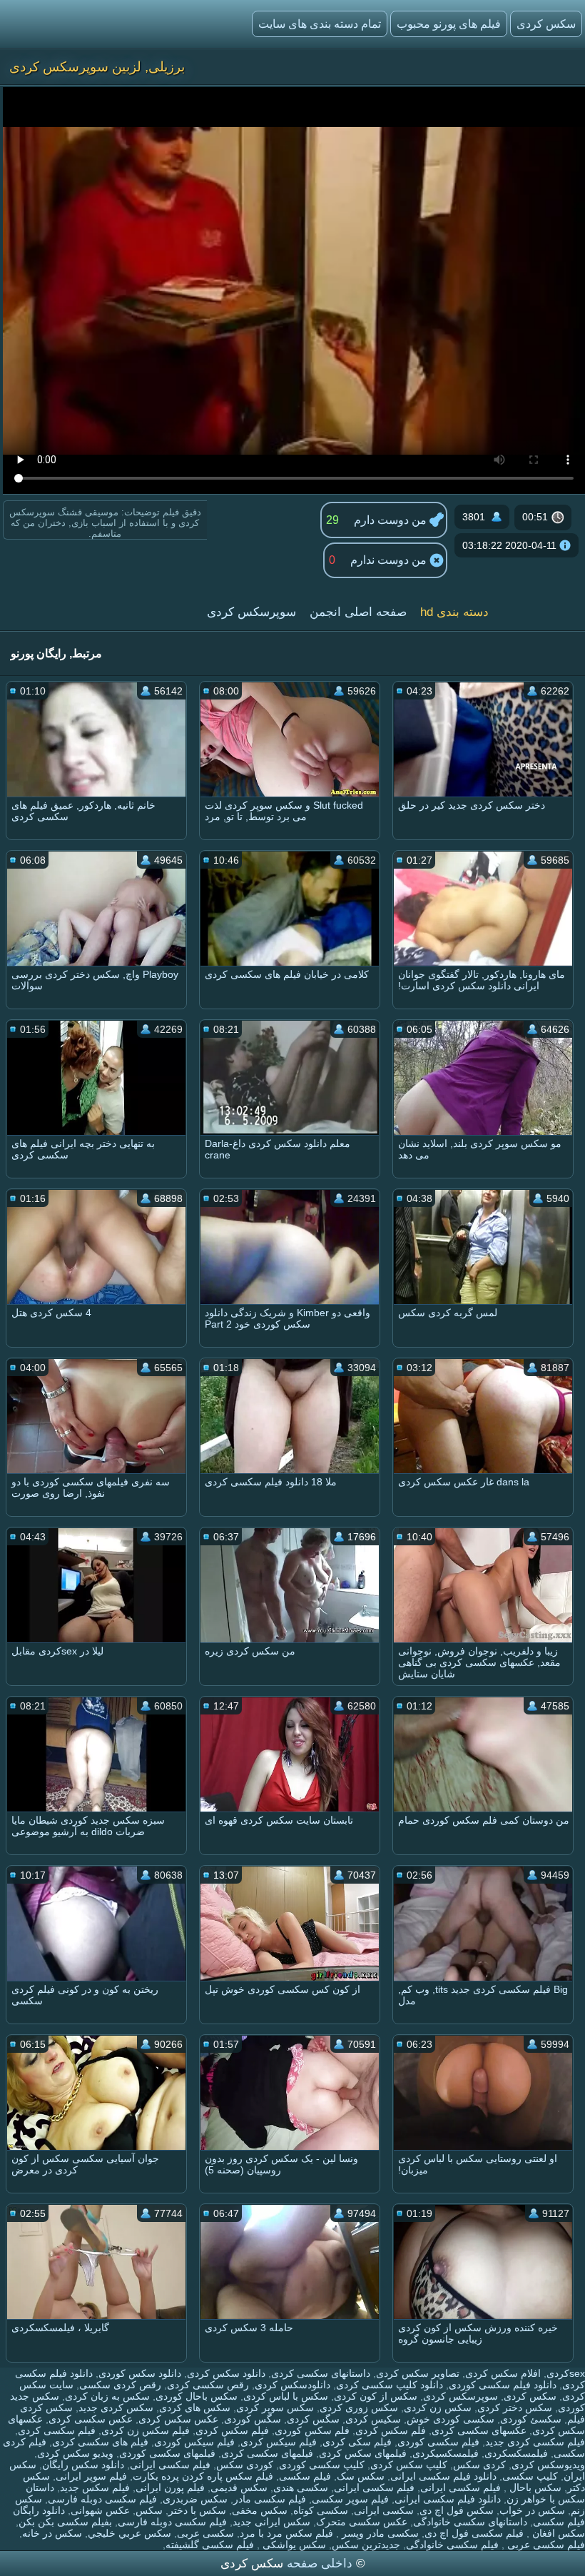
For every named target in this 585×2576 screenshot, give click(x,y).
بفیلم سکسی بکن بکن (65, 2522)
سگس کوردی (253, 2419)
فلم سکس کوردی (312, 2430)
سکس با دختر (197, 2510)
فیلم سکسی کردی (57, 2430)
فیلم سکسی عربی (545, 2545)
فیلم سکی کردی (357, 2442)
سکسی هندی (301, 2487)
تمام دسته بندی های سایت (320, 24)
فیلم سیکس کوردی (194, 2442)
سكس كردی (530, 2396)
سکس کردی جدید (116, 2408)
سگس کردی (313, 2419)
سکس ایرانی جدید (271, 2522)
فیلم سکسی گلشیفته (210, 2545)
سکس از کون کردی (376, 2396)
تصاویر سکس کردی (418, 2373)
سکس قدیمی (239, 2487)
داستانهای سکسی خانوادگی (470, 2522)
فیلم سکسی (305, 2476)
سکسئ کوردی (531, 2419)
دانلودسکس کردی (292, 2385)
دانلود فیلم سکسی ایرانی (443, 2476)
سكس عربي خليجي (129, 2533)
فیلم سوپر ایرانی (91, 2476)
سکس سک (361, 2476)
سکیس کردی (373, 2419)
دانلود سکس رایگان (83, 2465)
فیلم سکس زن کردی (146, 2430)
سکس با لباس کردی (286, 2396)
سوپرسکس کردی (251, 612)
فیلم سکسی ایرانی (170, 2465)
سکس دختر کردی (515, 2408)
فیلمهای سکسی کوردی (167, 2453)
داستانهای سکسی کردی (321, 2373)
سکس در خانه (52, 2533)
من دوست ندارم (390, 560)
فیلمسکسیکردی (446, 2453)
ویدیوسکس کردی (548, 2465)
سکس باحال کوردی (197, 2396)
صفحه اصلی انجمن (358, 612)
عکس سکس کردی (178, 2419)
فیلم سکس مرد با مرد (286, 2533)
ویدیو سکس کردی (75, 2453)
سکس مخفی (260, 2510)
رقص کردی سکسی (120, 2385)
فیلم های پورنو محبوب (449, 24)
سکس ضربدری (195, 2499)
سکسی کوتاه (321, 2510)
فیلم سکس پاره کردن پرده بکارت (203, 2476)
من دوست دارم (392, 520)
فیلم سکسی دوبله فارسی (102, 2499)
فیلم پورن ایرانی (170, 2487)
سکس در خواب (532, 2510)
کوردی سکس (245, 2465)
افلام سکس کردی (503, 2373)
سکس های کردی (195, 2408)
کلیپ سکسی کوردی (322, 2465)
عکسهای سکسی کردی (479, 2430)
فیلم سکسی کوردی (438, 2442)
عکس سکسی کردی (91, 2419)
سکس (149, 2510)
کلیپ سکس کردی (409, 2465)
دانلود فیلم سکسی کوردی (503, 2385)
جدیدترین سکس (366, 2545)
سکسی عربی (205, 2533)
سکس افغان (557, 2533)
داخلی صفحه (320, 2564)
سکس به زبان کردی (107, 2396)
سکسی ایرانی (384, 2510)
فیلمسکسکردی (516, 2453)
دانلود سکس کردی (226, 2373)
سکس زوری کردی (359, 2408)
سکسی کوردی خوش (451, 2419)
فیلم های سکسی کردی (100, 2442)
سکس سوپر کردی (275, 2408)
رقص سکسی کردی (208, 2385)
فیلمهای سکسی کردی (267, 2453)
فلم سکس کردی (391, 2430)
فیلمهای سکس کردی (363, 2453)
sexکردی (566, 2373)
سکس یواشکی (293, 2545)
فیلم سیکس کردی (279, 2442)
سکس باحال (534, 2487)
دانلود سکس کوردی (140, 2373)
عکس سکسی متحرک (362, 2522)
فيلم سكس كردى (232, 2430)
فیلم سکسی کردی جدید (535, 2442)
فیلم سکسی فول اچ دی (474, 2533)
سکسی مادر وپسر (379, 2533)
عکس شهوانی (100, 2510)
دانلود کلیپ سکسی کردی (390, 2385)
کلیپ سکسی (530, 2476)
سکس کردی (546, 24)
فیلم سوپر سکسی (350, 2499)
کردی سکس (479, 2465)
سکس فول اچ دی (457, 2510)
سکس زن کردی (438, 2408)
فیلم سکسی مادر (270, 2499)
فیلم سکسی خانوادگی (452, 2545)
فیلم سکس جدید (95, 2487)
